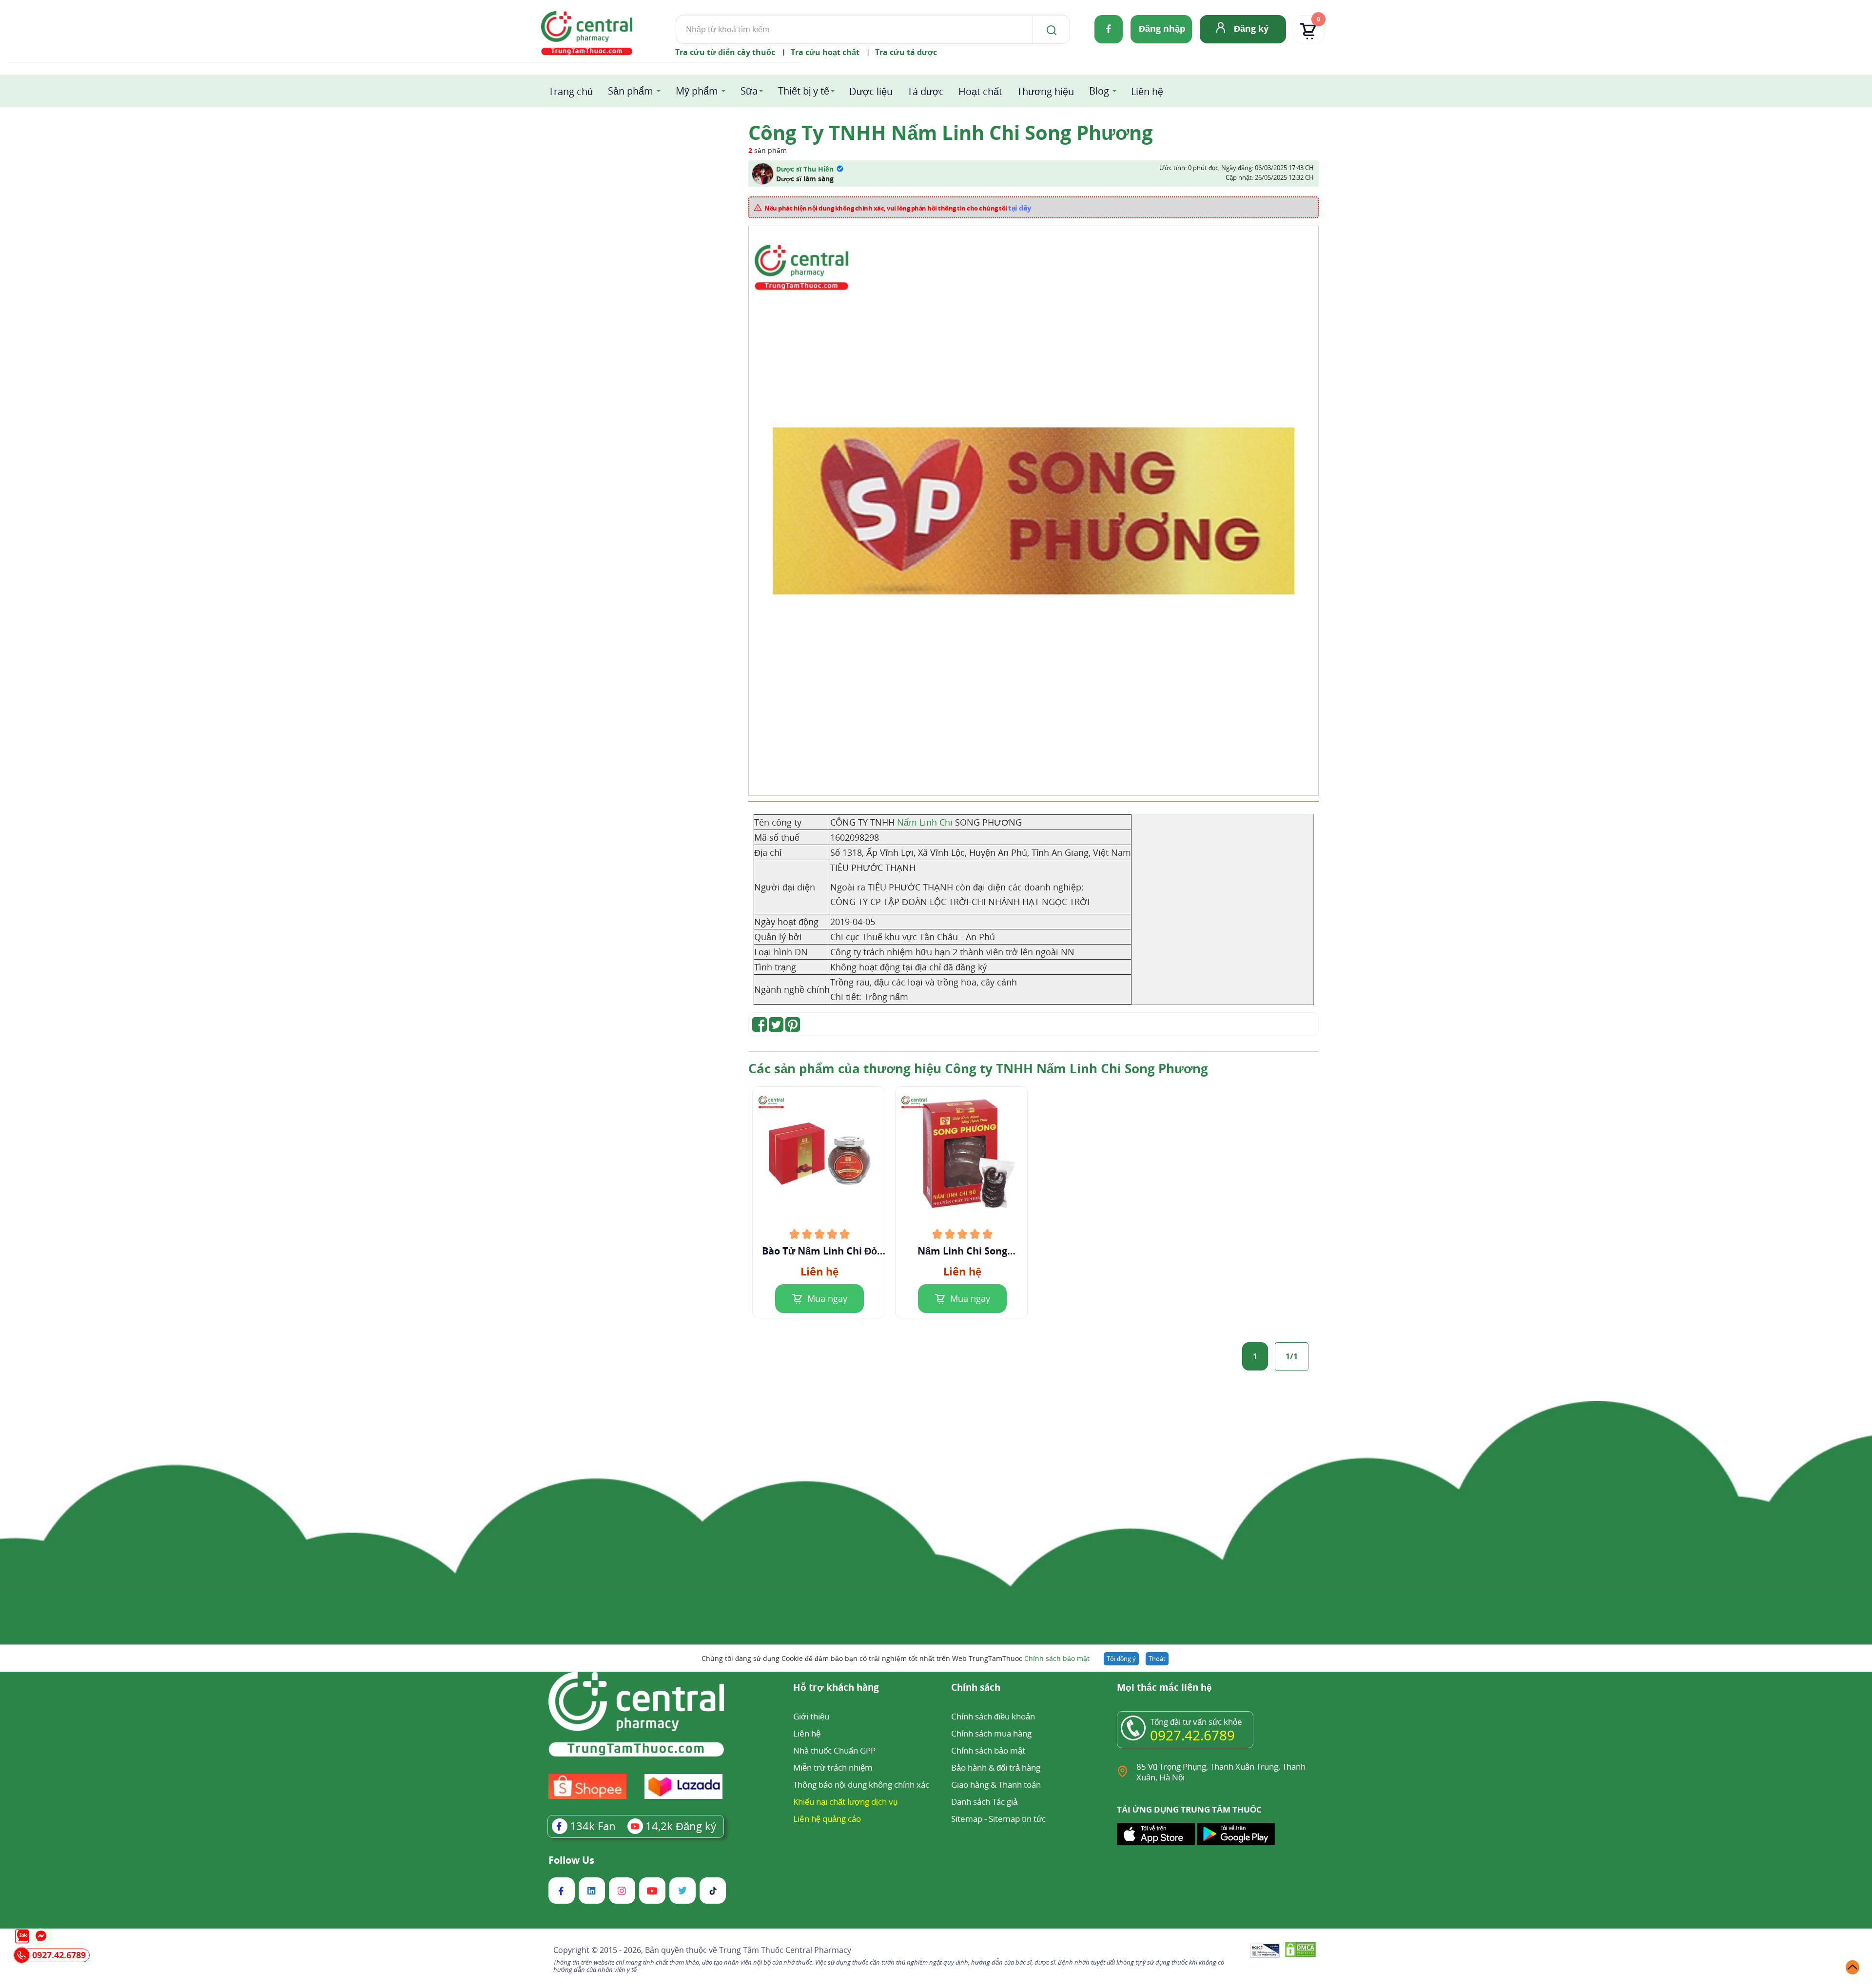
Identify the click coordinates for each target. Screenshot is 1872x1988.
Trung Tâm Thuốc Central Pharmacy (785, 1950)
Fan (593, 1826)
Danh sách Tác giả (984, 1802)
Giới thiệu (811, 1716)
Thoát (1157, 1659)
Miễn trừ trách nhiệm (833, 1767)
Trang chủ (571, 91)
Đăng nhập (1162, 28)
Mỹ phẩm (697, 91)
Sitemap (967, 1819)
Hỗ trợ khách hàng (836, 1688)
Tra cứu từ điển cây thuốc (725, 52)
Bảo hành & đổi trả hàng (996, 1767)
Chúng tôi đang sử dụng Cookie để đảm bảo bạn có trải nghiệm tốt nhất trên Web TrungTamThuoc (896, 1658)
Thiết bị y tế (804, 91)
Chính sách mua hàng (991, 1733)
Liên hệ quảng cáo (827, 1819)
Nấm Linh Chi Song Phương (962, 1251)
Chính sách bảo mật (1057, 1658)
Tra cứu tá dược (906, 52)
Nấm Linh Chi (925, 822)
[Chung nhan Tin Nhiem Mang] (1265, 1951)
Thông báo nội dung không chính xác (861, 1785)
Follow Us (571, 1860)
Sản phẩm (631, 91)
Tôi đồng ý (1121, 1659)
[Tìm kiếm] (1050, 29)
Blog (1099, 91)
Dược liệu (871, 91)
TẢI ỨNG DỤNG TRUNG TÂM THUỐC (1189, 1810)
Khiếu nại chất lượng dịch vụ (845, 1802)
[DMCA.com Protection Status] (1300, 1951)
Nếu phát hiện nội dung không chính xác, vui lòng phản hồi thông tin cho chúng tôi (898, 208)
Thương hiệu (1045, 91)
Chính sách (976, 1688)
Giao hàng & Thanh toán (996, 1785)
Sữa (749, 91)
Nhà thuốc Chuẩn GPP (834, 1750)
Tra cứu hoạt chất (825, 52)
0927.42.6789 (1192, 1735)
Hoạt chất (980, 91)
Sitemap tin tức (1017, 1819)
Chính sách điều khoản (993, 1716)
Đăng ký (1251, 28)
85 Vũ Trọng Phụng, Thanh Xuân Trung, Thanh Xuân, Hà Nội (1221, 1772)
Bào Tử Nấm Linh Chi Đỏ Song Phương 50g (819, 1251)
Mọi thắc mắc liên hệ (1164, 1688)
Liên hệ (1147, 91)
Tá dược (926, 91)
